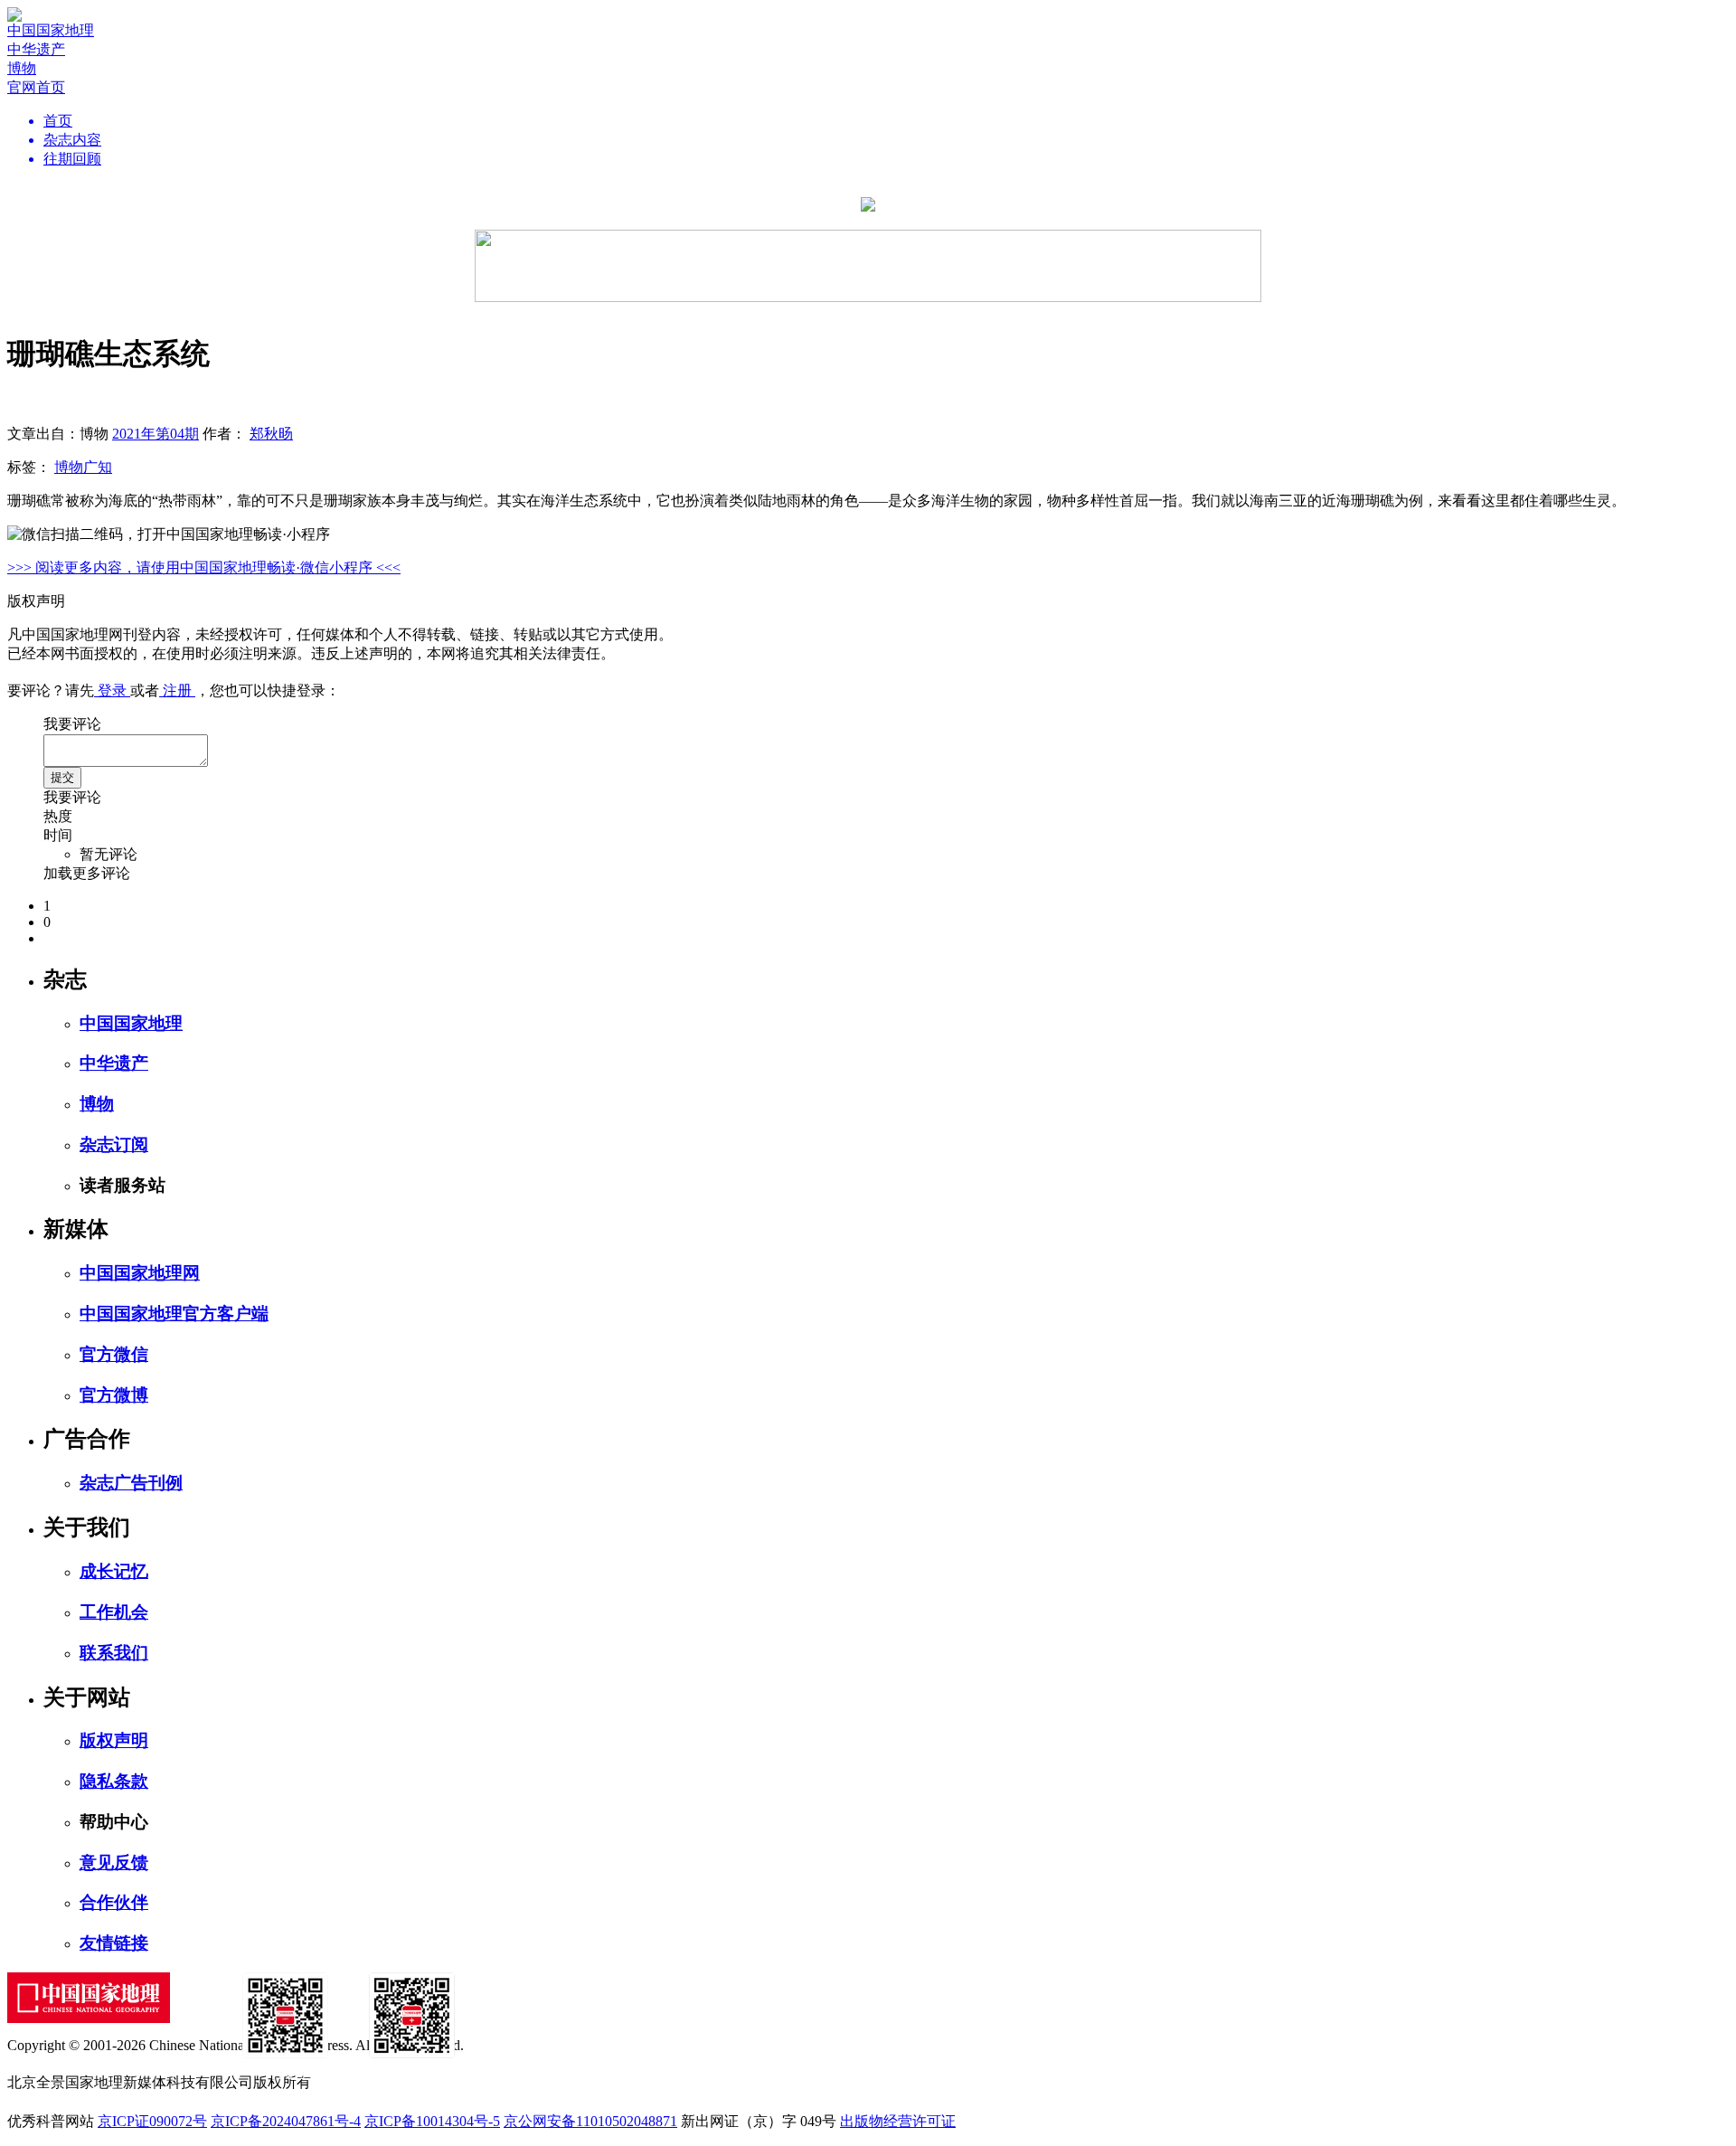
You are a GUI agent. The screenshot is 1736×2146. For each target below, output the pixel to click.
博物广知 (83, 467)
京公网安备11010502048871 (590, 2121)
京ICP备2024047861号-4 (286, 2121)
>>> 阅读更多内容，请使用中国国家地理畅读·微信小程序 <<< (204, 567)
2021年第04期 (156, 434)
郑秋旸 (271, 434)
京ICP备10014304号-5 (432, 2121)
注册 (177, 690)
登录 (112, 690)
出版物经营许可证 (898, 2121)
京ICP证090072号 (152, 2121)
